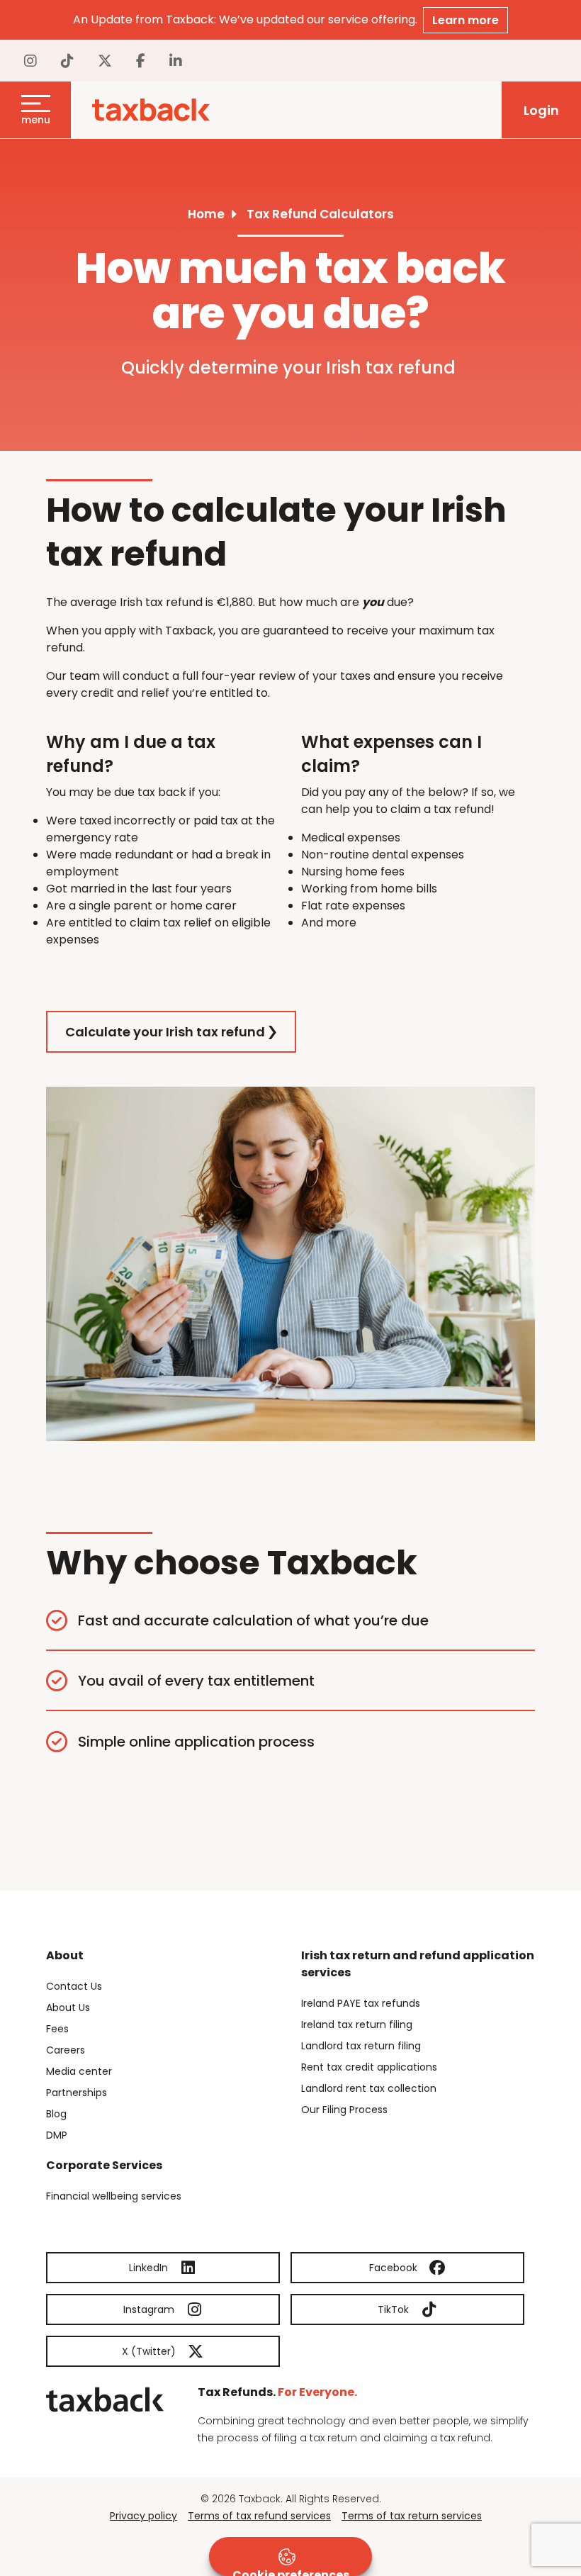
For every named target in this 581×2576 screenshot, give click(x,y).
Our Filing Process (344, 2110)
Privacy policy (143, 2516)
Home (206, 214)
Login (541, 110)
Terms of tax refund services (259, 2516)
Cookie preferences (291, 2571)
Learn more (466, 20)
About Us (68, 2007)
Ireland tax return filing (357, 2025)
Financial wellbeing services (114, 2196)
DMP (57, 2135)
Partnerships (77, 2093)
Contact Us (74, 1986)
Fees (57, 2029)
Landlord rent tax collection (369, 2088)
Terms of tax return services (412, 2516)
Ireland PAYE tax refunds (361, 2003)
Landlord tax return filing (361, 2046)
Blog (56, 2114)
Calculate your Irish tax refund (165, 1032)
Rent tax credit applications (369, 2067)
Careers (66, 2050)
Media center (79, 2071)
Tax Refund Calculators (320, 214)
